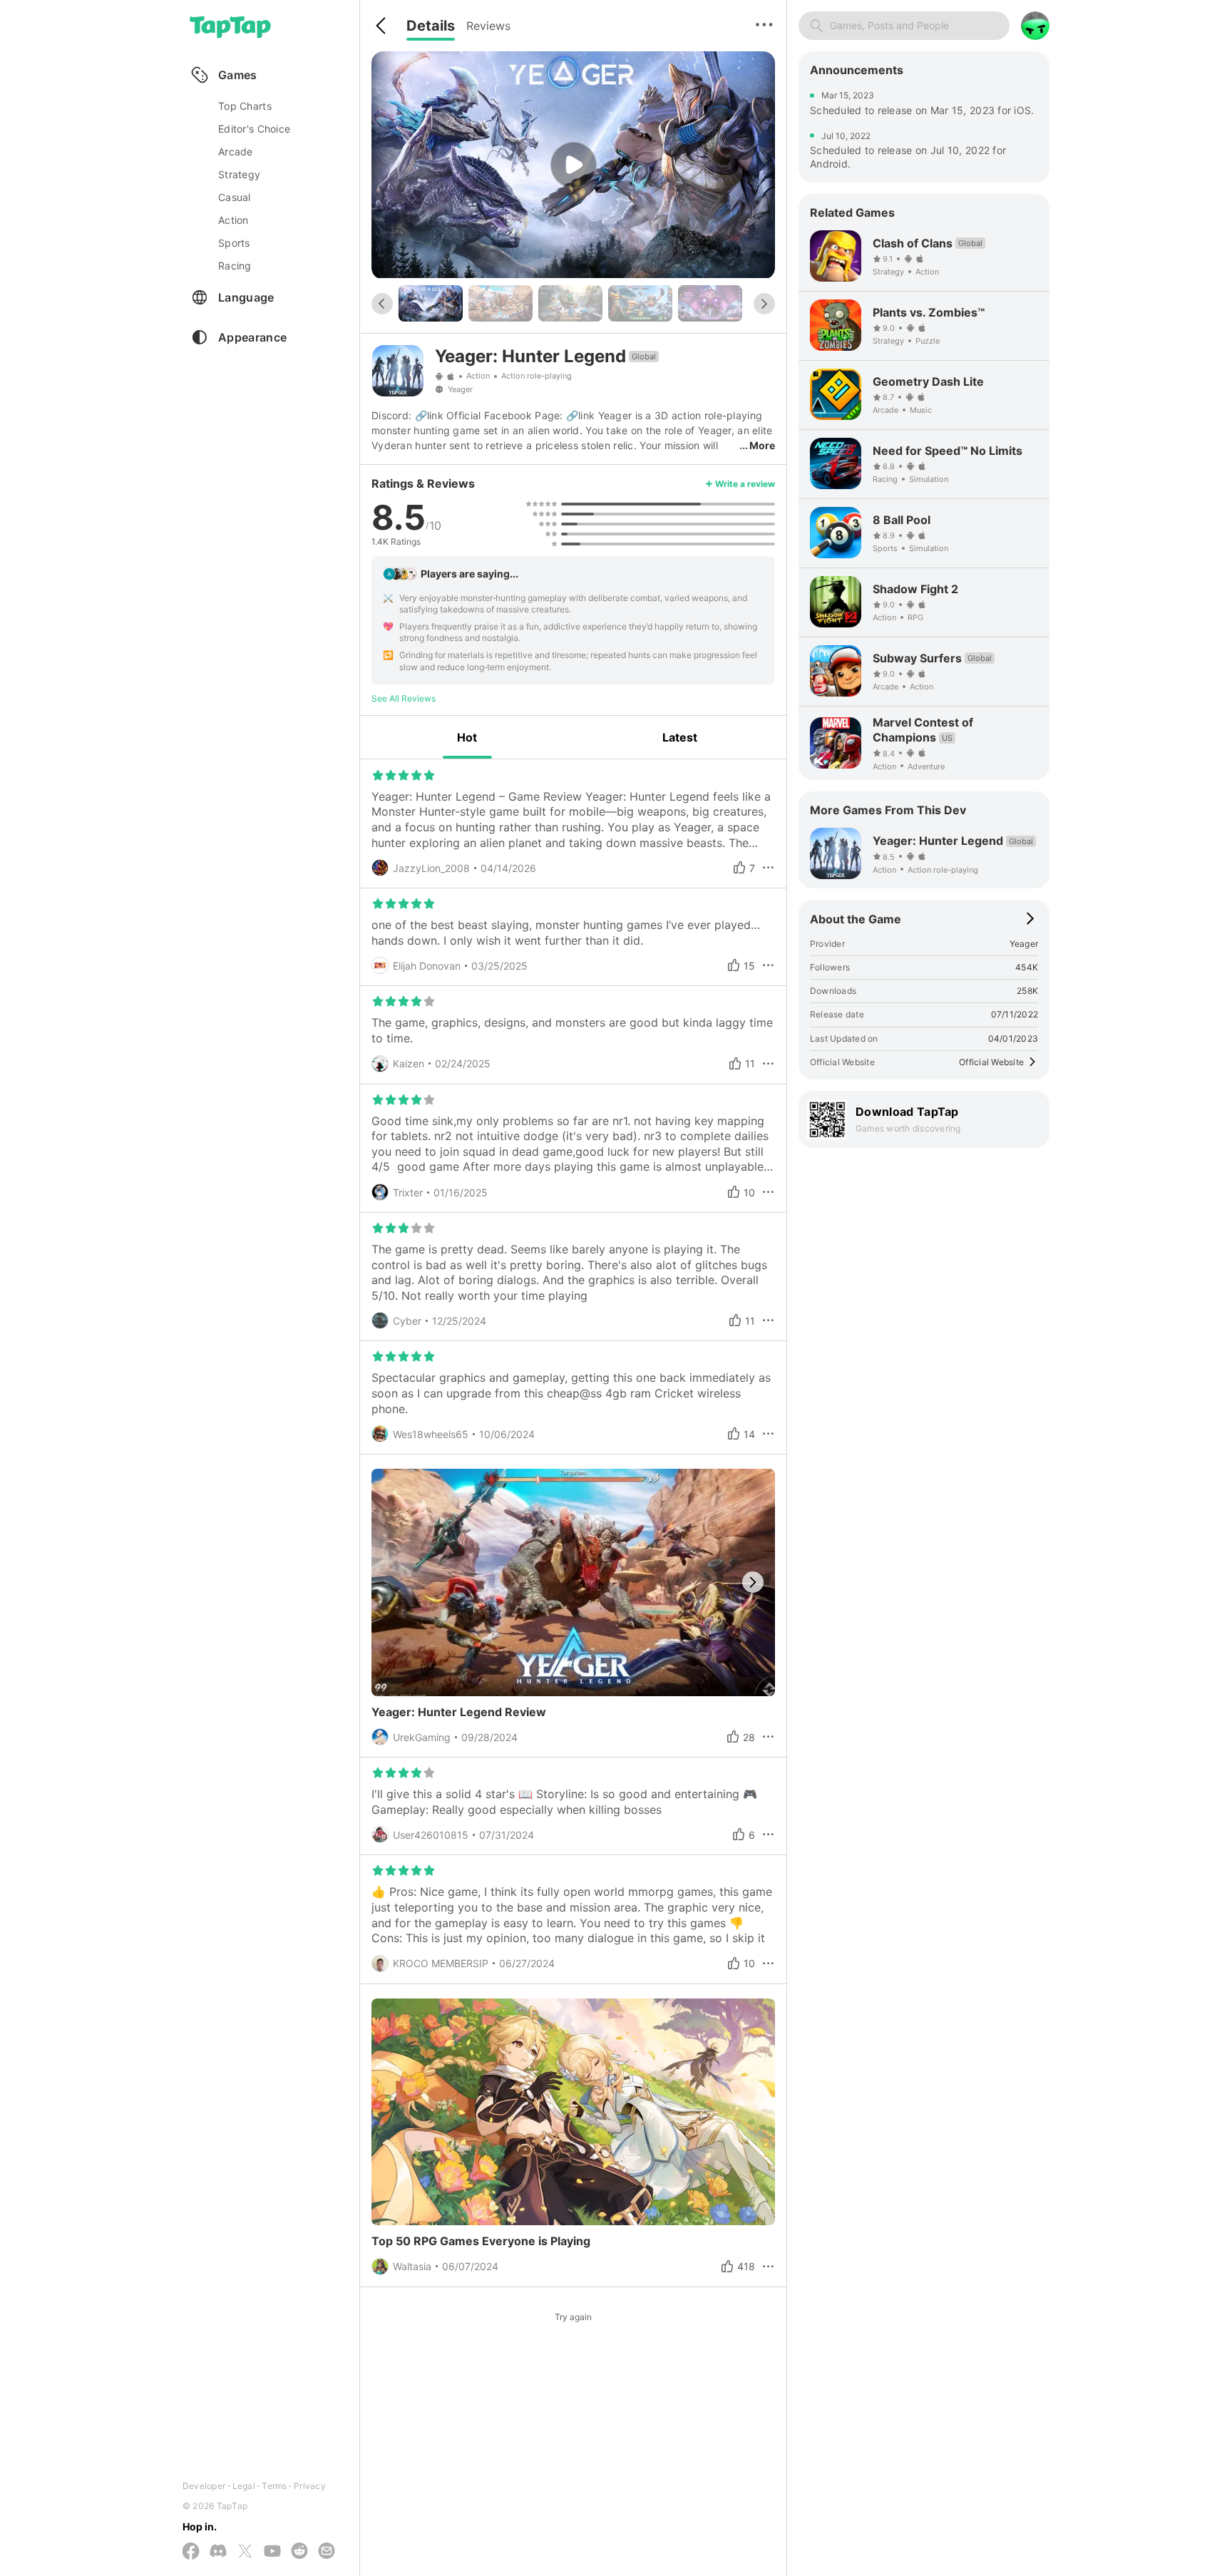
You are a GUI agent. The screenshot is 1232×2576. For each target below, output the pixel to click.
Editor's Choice (254, 129)
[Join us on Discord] (218, 2552)
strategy (239, 174)
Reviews (488, 26)
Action (478, 376)
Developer (204, 2486)
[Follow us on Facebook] (191, 2552)
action (233, 220)
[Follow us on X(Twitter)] (245, 2552)
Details (431, 26)
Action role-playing (537, 376)
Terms (274, 2486)
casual (235, 197)
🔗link (429, 415)
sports (234, 243)
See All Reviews (404, 698)
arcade (236, 152)
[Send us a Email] (327, 2552)
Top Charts (245, 106)
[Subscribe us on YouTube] (272, 2552)
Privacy (310, 2486)
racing (235, 266)
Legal (244, 2486)
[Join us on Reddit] (299, 2552)
